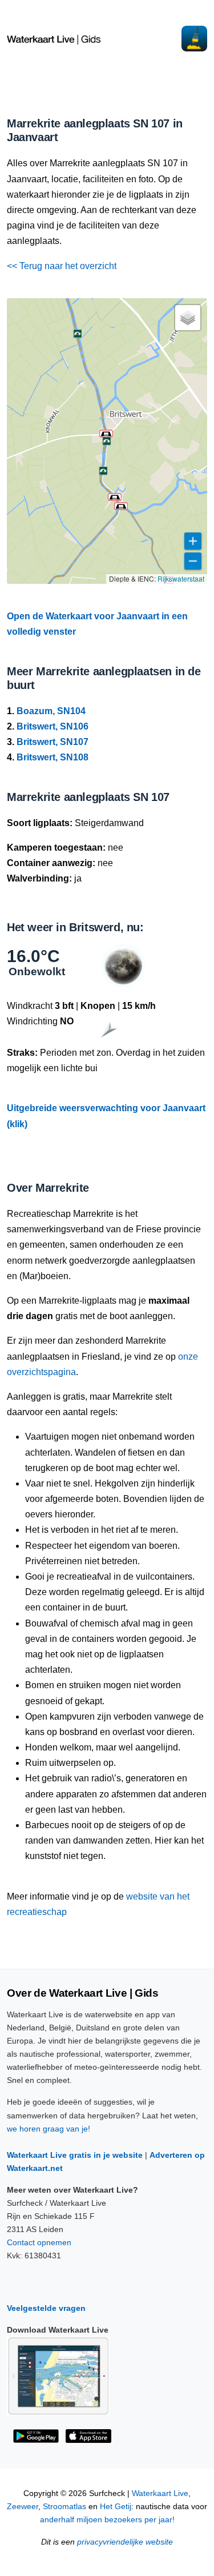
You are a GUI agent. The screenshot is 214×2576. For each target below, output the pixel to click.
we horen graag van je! (49, 2129)
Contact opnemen (39, 2242)
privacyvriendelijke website (125, 2542)
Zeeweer (23, 2507)
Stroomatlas (64, 2507)
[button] (106, 434)
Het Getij (116, 2507)
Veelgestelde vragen (46, 2308)
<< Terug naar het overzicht (62, 266)
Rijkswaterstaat (181, 578)
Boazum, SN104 (51, 711)
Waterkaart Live (160, 2493)
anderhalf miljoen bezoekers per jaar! (107, 2520)
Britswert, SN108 (53, 757)
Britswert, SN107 (53, 742)
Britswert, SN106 (53, 726)
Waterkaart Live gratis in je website (75, 2155)
